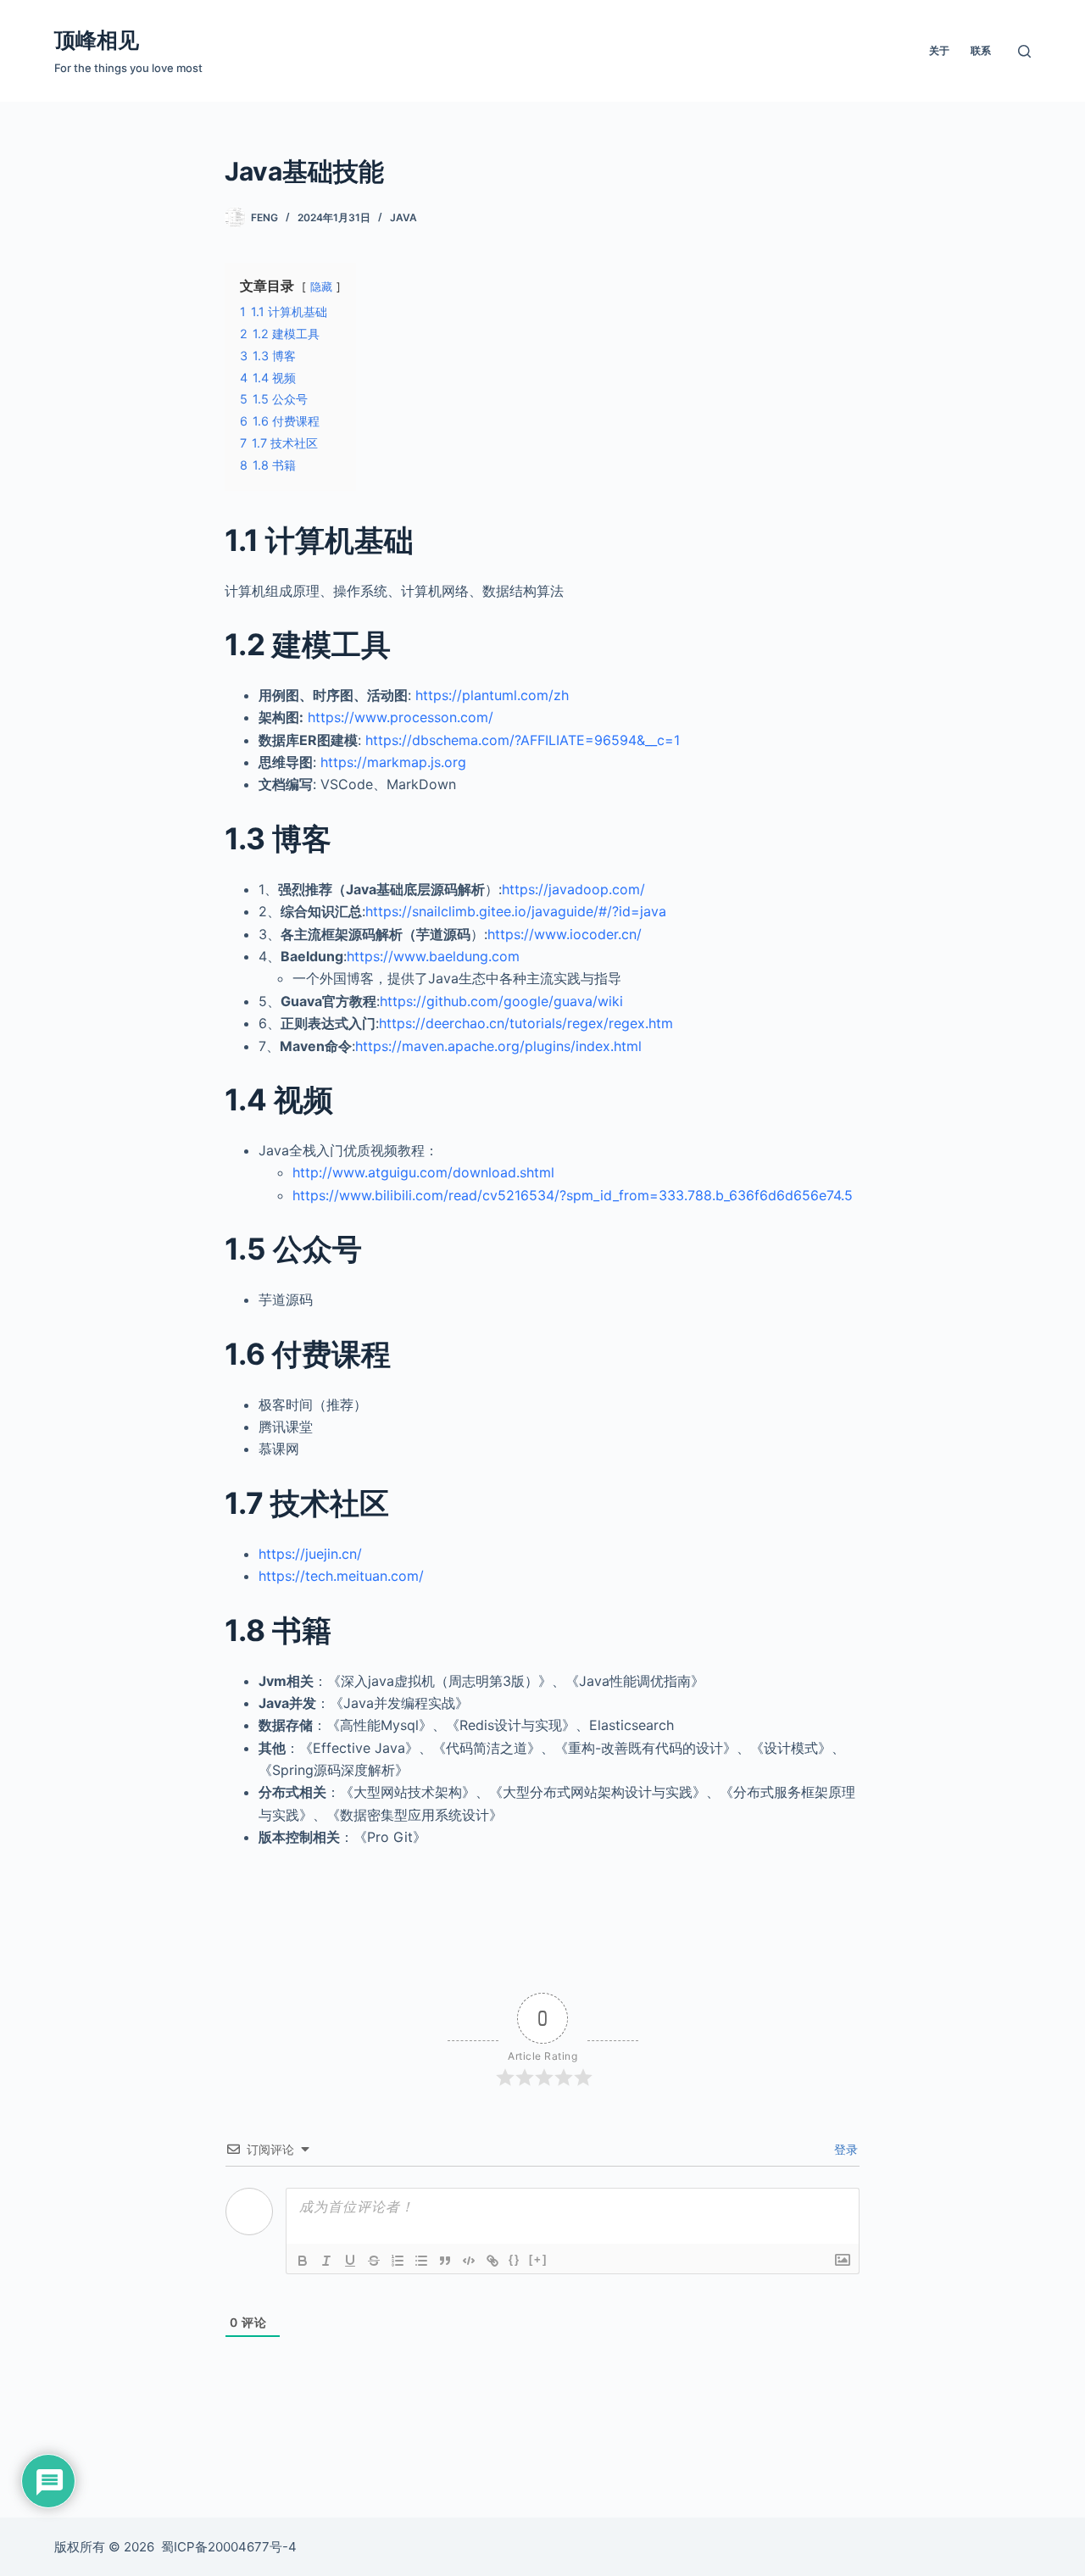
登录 (844, 2149)
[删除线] (374, 2261)
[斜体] (326, 2261)
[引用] (445, 2261)
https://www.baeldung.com (433, 956)
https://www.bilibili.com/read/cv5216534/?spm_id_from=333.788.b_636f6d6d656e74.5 (573, 1195)
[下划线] (350, 2261)
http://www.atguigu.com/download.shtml (423, 1172)
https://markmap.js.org (393, 762)
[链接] (492, 2261)
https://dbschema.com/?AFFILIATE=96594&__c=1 (523, 740)
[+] (538, 2259)
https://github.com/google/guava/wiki (501, 1001)
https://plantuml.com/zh (492, 695)
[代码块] (469, 2261)
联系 (981, 50)
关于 (939, 50)
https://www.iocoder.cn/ (565, 934)
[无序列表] (421, 2261)
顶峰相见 (97, 40)
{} (515, 2259)
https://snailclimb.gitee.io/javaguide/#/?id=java (516, 911)
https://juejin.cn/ (310, 1554)
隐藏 (321, 287)
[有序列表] (398, 2261)
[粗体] (303, 2261)
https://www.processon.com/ (401, 717)
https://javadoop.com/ (573, 889)
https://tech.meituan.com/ (341, 1576)
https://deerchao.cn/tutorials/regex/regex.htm (526, 1023)
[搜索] (1024, 51)
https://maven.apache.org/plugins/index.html (498, 1046)
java (403, 217)
